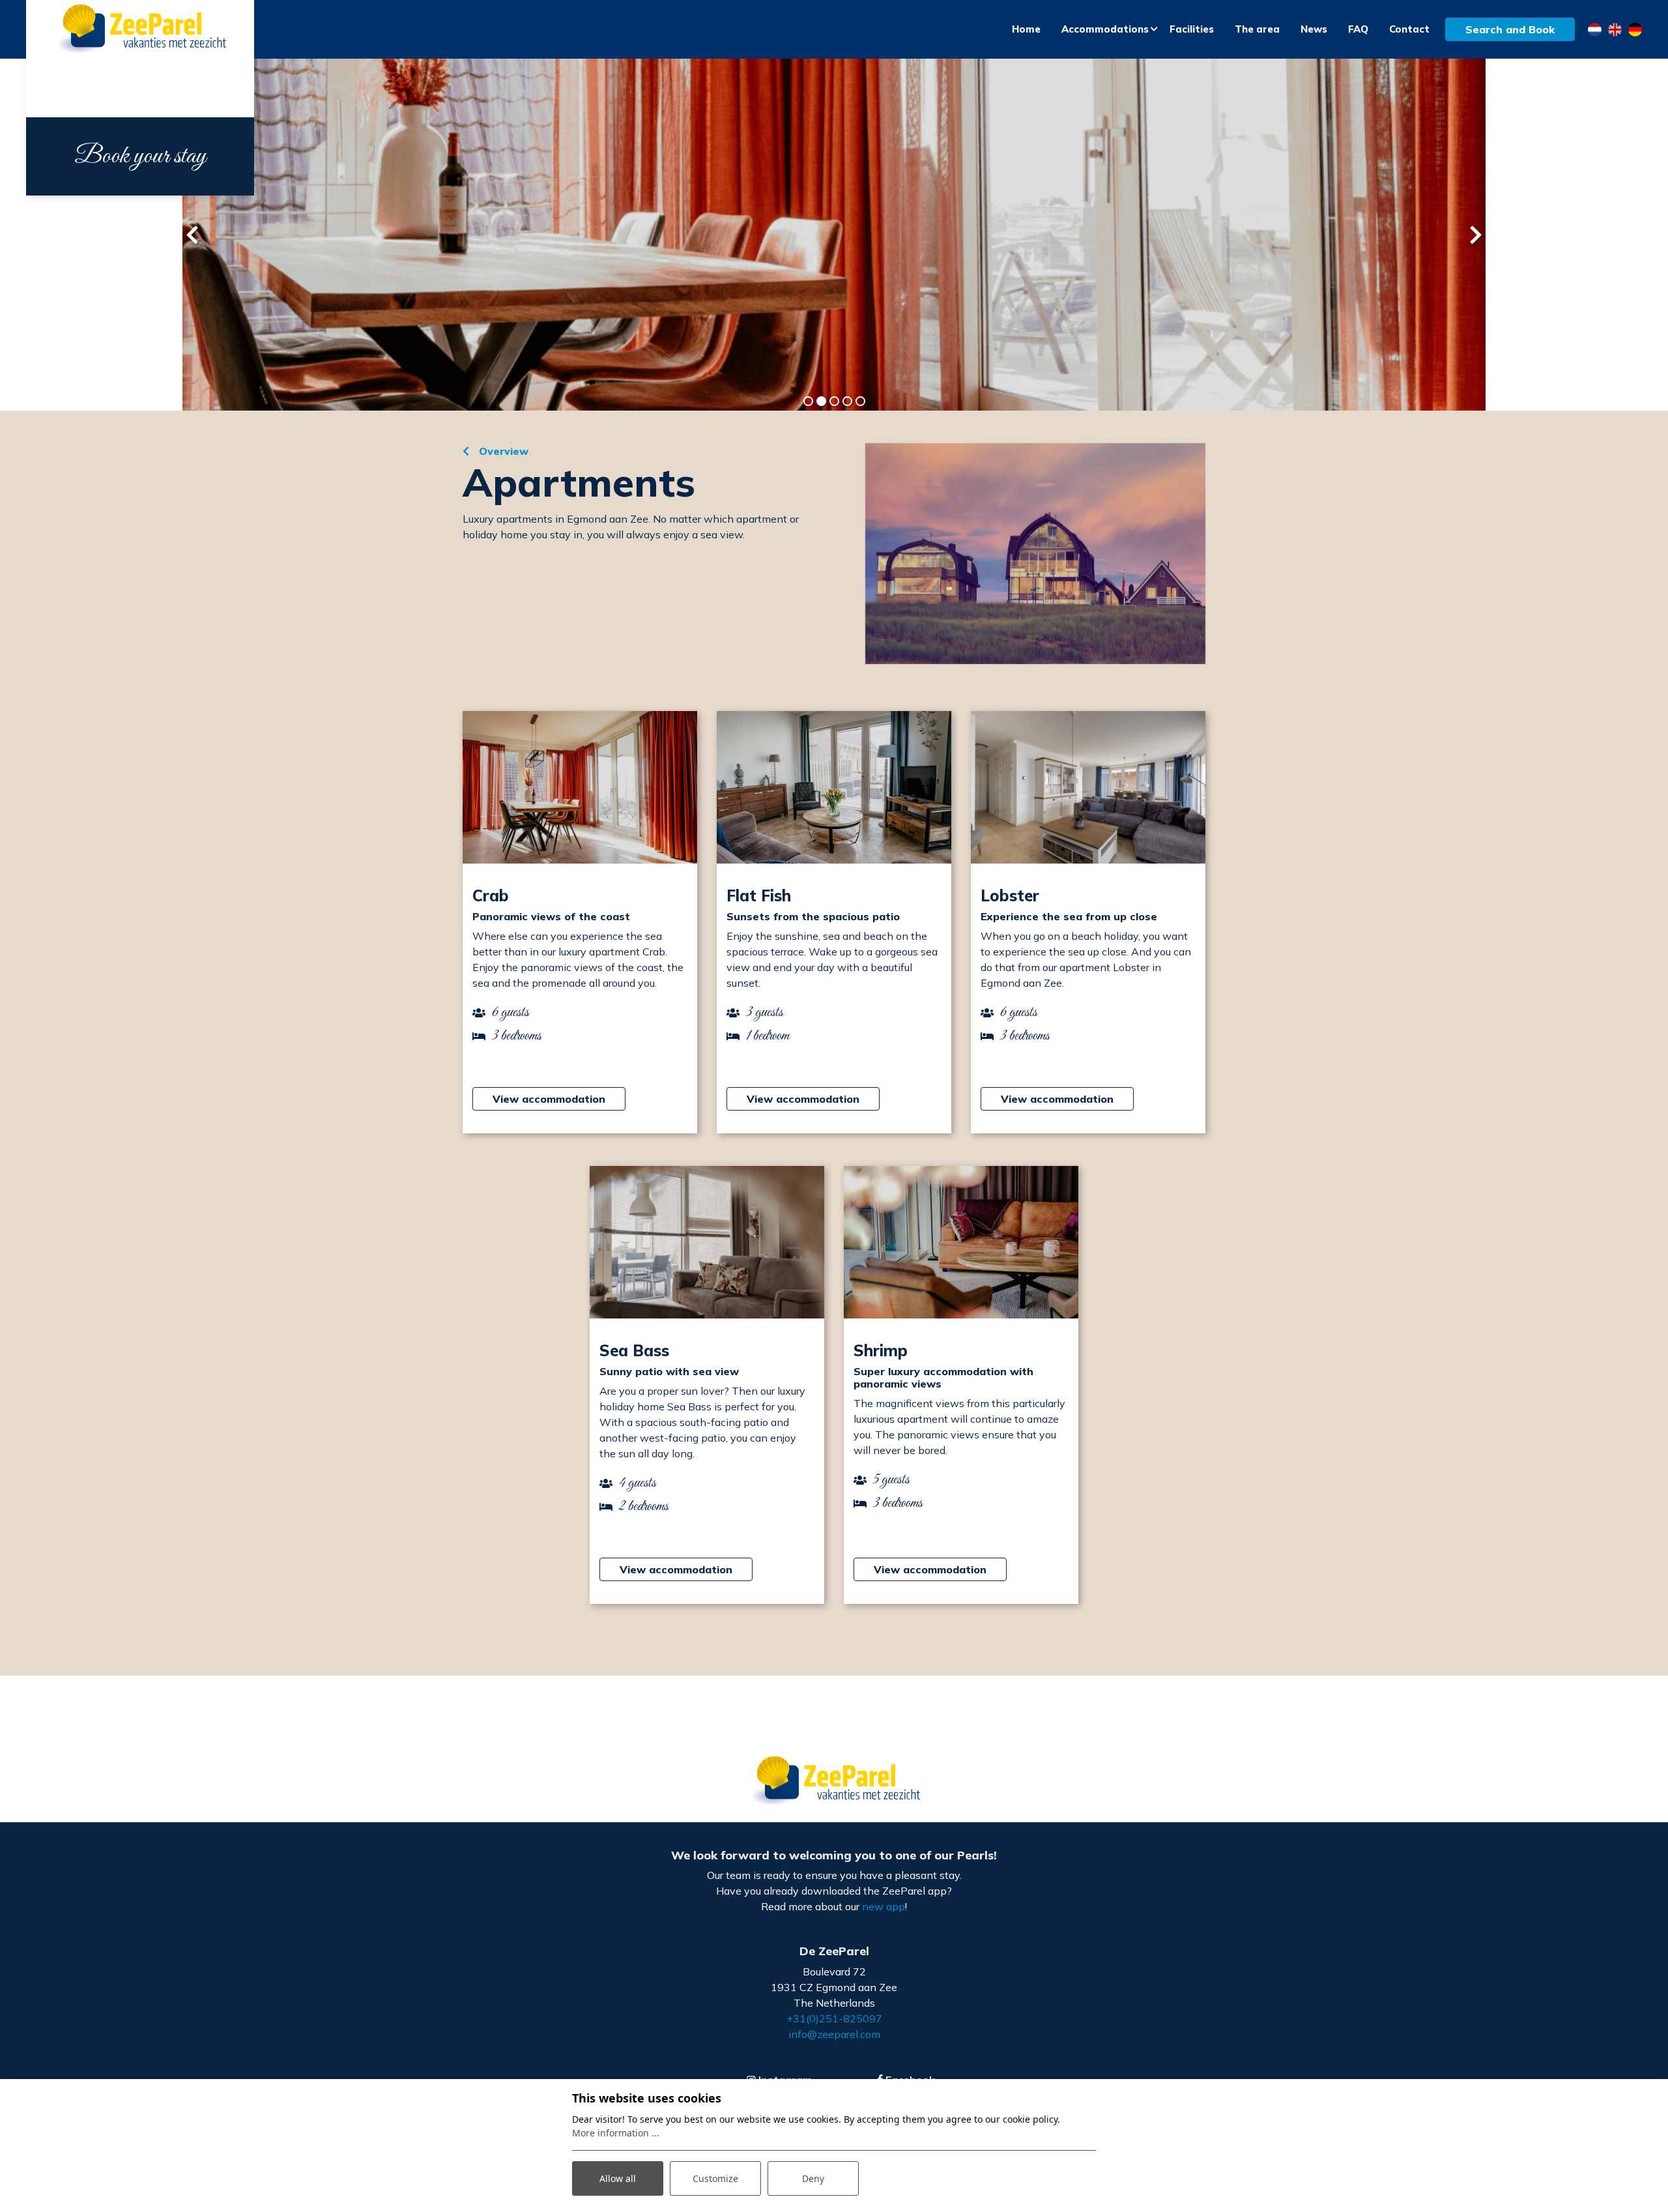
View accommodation (549, 1099)
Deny (813, 2178)
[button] (808, 401)
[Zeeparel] (140, 30)
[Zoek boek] (1035, 554)
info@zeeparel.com (834, 2034)
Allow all (618, 2178)
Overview (502, 451)
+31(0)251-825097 (834, 2018)
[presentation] (192, 235)
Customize (715, 2178)
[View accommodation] (580, 787)
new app (884, 1906)
